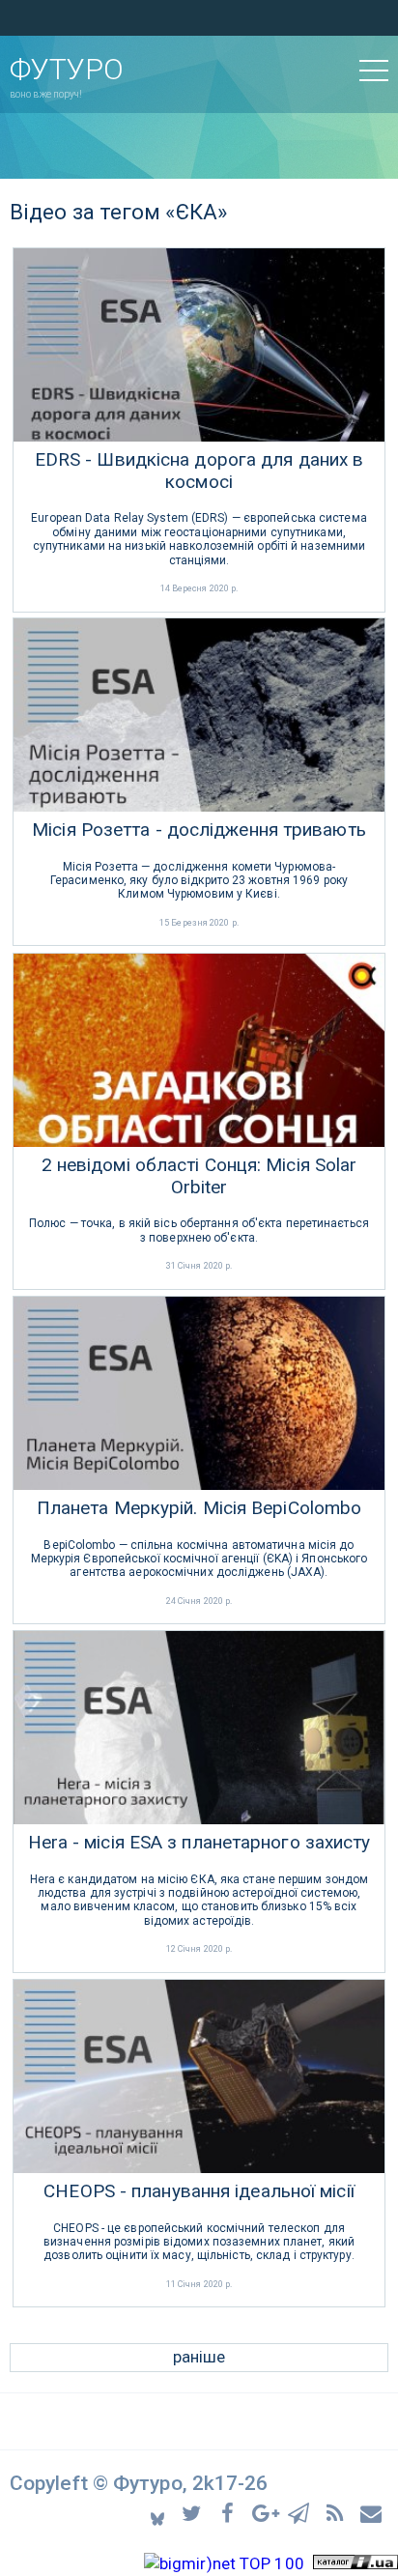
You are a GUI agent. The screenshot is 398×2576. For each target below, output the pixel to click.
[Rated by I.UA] (355, 2563)
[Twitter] (195, 2513)
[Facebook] (230, 2513)
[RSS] (338, 2513)
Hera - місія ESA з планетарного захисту (199, 1843)
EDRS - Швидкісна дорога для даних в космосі (199, 471)
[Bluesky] (159, 2513)
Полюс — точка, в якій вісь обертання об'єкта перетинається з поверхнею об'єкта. (199, 1230)
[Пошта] (372, 2513)
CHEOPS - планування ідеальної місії (199, 2191)
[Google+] (266, 2513)
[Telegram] (302, 2513)
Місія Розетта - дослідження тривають (199, 830)
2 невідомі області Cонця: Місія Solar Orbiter (199, 1176)
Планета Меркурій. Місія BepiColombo (199, 1508)
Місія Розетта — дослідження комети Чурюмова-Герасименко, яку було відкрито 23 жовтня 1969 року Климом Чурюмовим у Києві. (199, 881)
